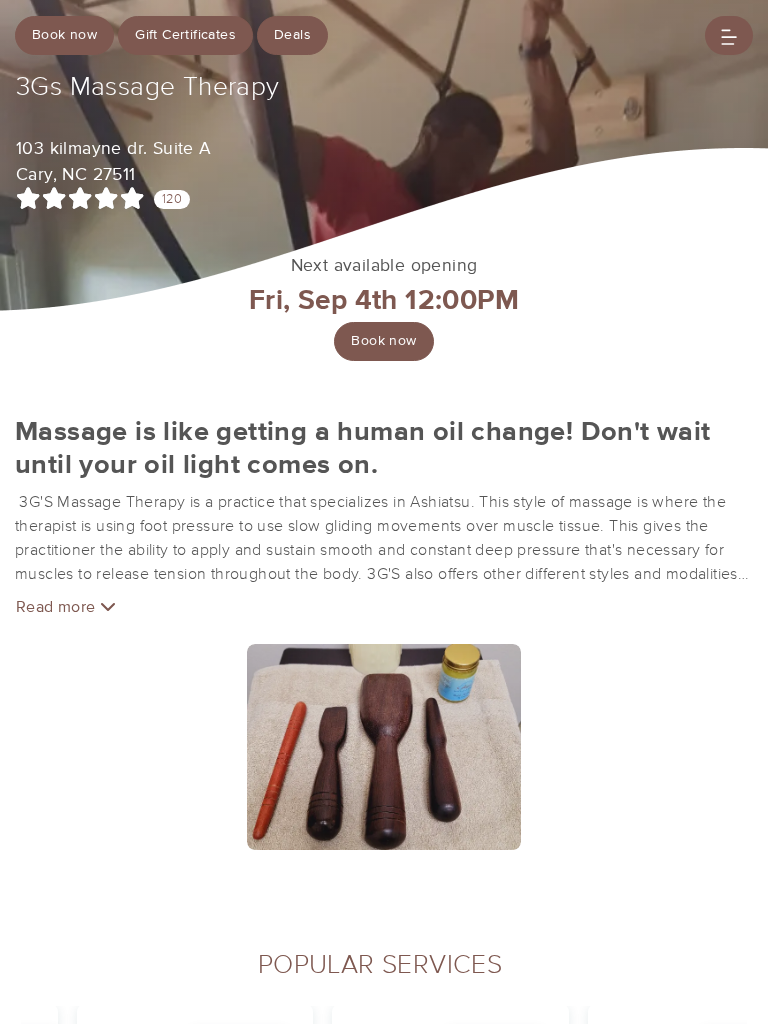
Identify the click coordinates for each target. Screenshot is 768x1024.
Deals (292, 35)
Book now (64, 35)
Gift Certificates (185, 35)
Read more (58, 607)
